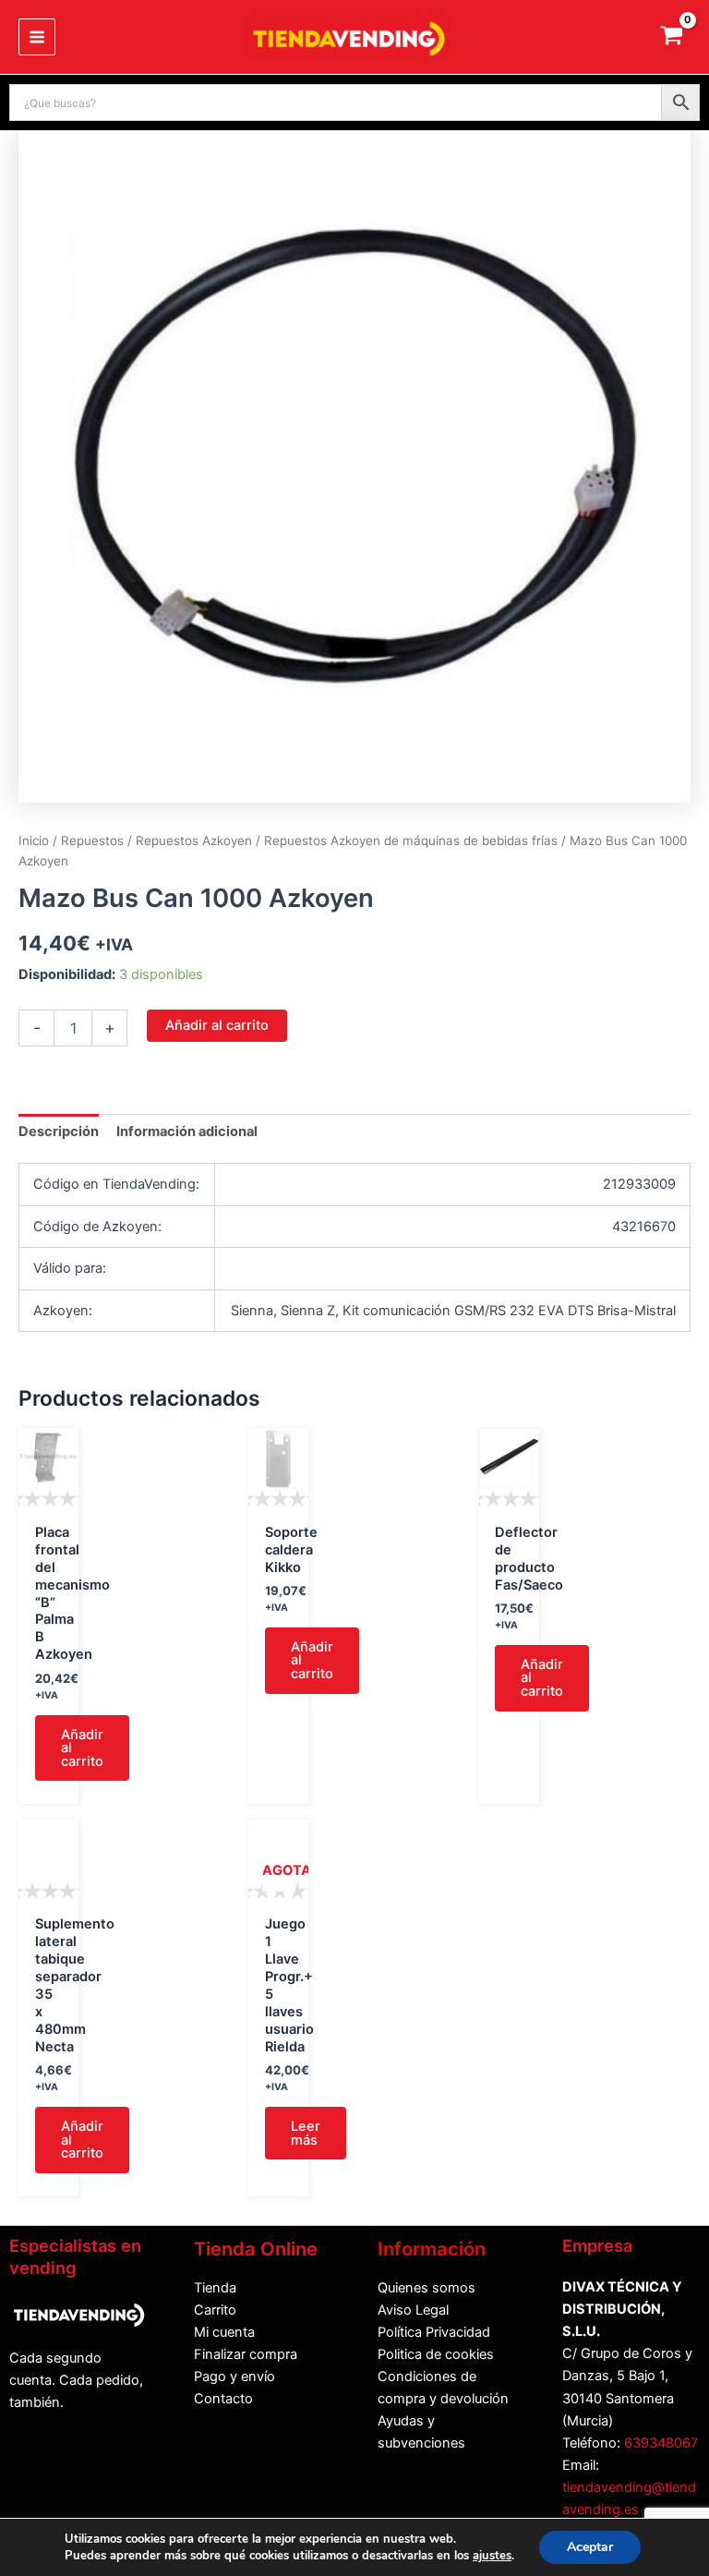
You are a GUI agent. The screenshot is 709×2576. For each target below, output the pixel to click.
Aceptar (590, 2547)
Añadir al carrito (217, 1025)
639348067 (661, 2443)
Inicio (34, 841)
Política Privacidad (434, 2332)
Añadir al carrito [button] (82, 1748)
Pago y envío (234, 2376)
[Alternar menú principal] (37, 37)
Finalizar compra (246, 2354)
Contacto (223, 2399)
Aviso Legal (413, 2310)
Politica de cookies (436, 2354)
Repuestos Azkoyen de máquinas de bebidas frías (411, 841)
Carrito (215, 2310)
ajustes (492, 2556)
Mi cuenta (224, 2332)
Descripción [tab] (59, 1131)
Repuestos (92, 841)
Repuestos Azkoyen (194, 841)
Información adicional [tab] (187, 1131)
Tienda (215, 2288)
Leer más (306, 2133)
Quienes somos (427, 2288)
